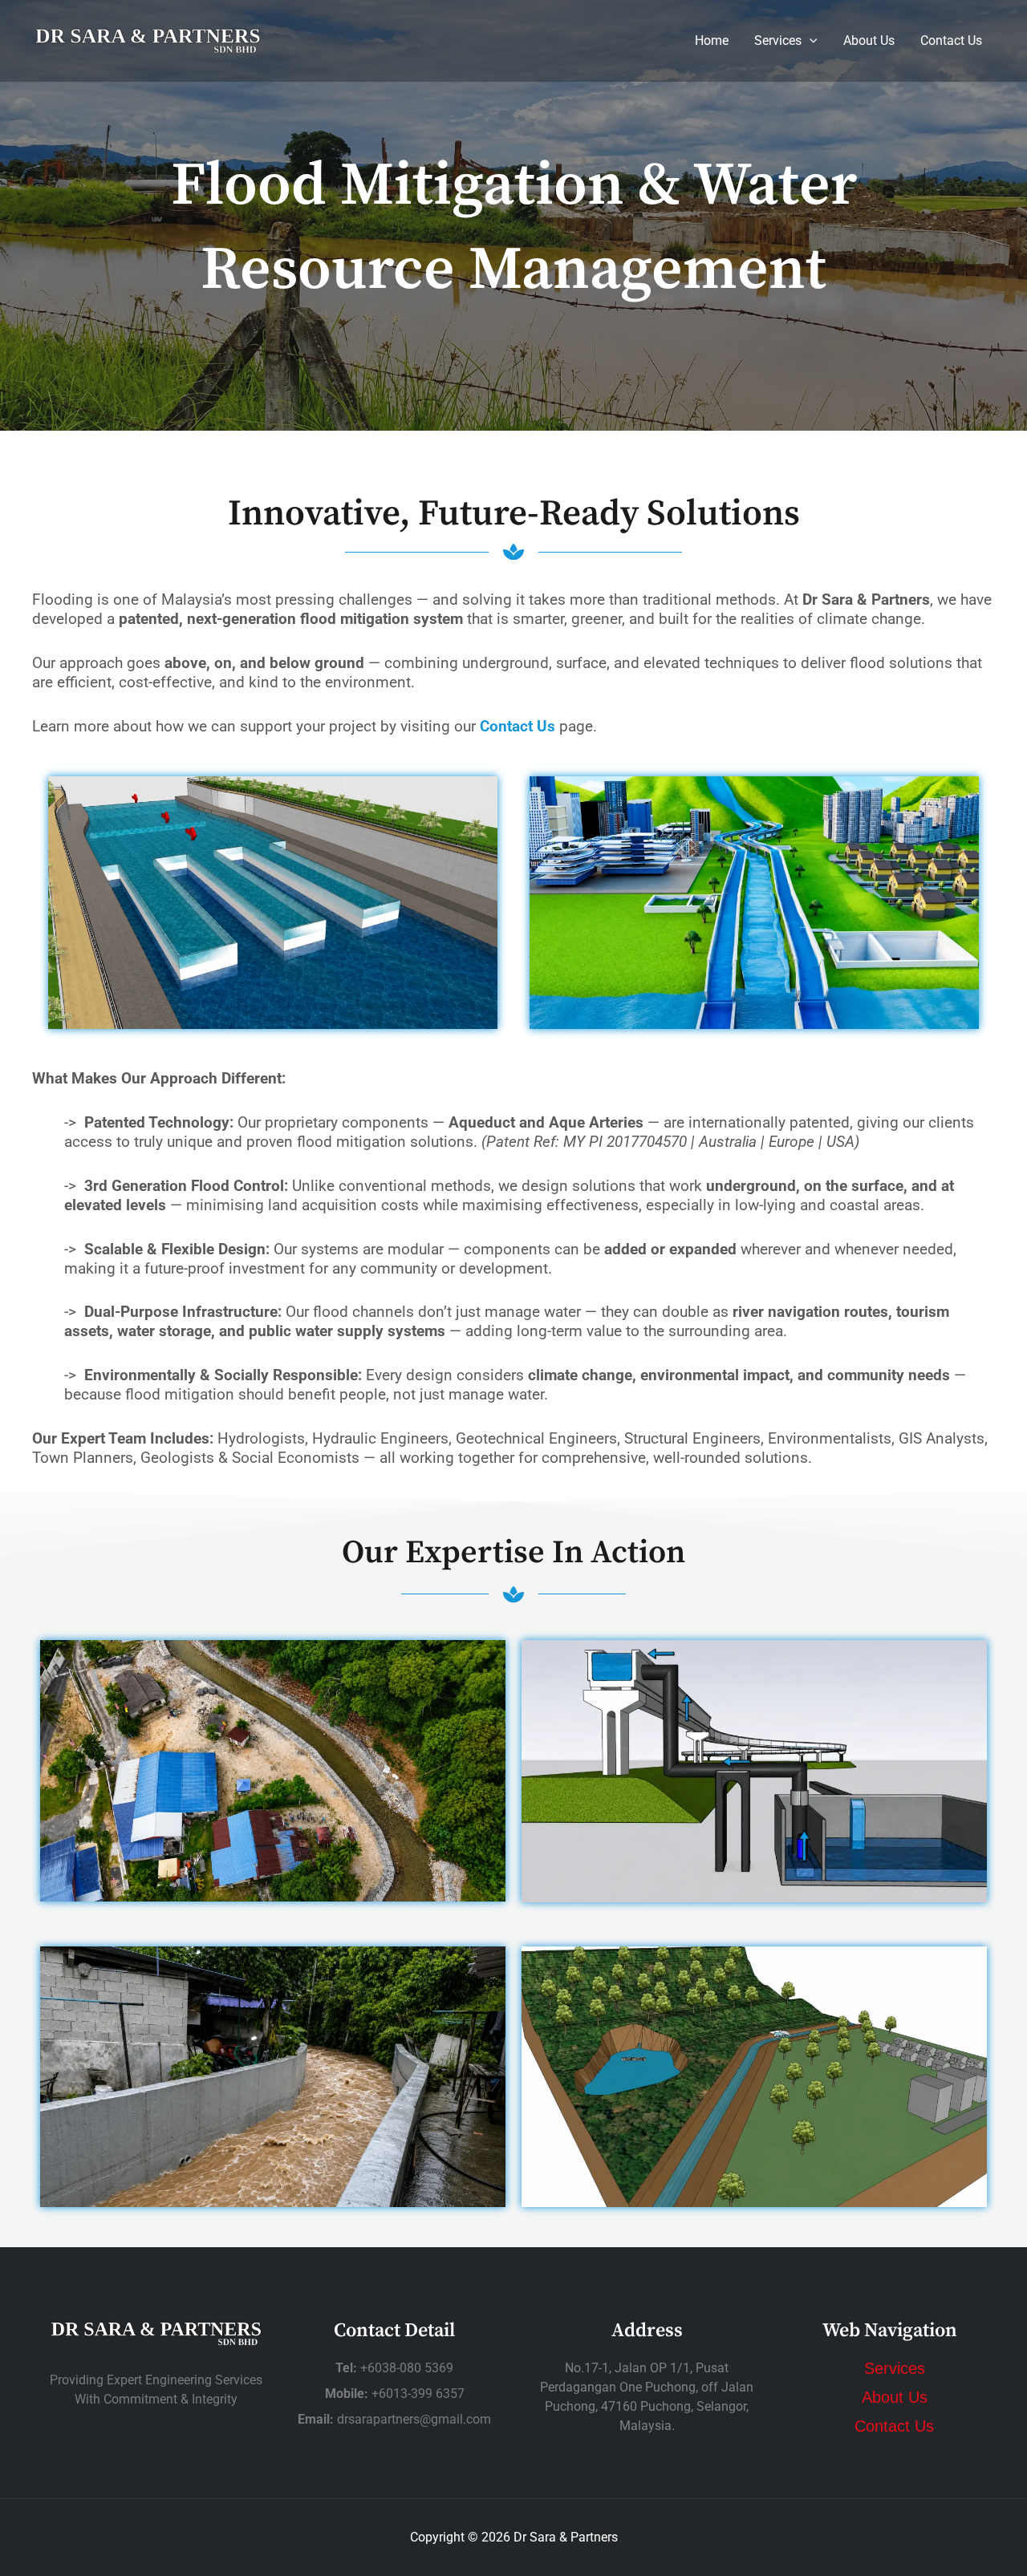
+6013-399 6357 (418, 2394)
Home (712, 41)
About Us (869, 41)
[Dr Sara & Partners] (148, 40)
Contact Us (951, 41)
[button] (810, 41)
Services (778, 41)
